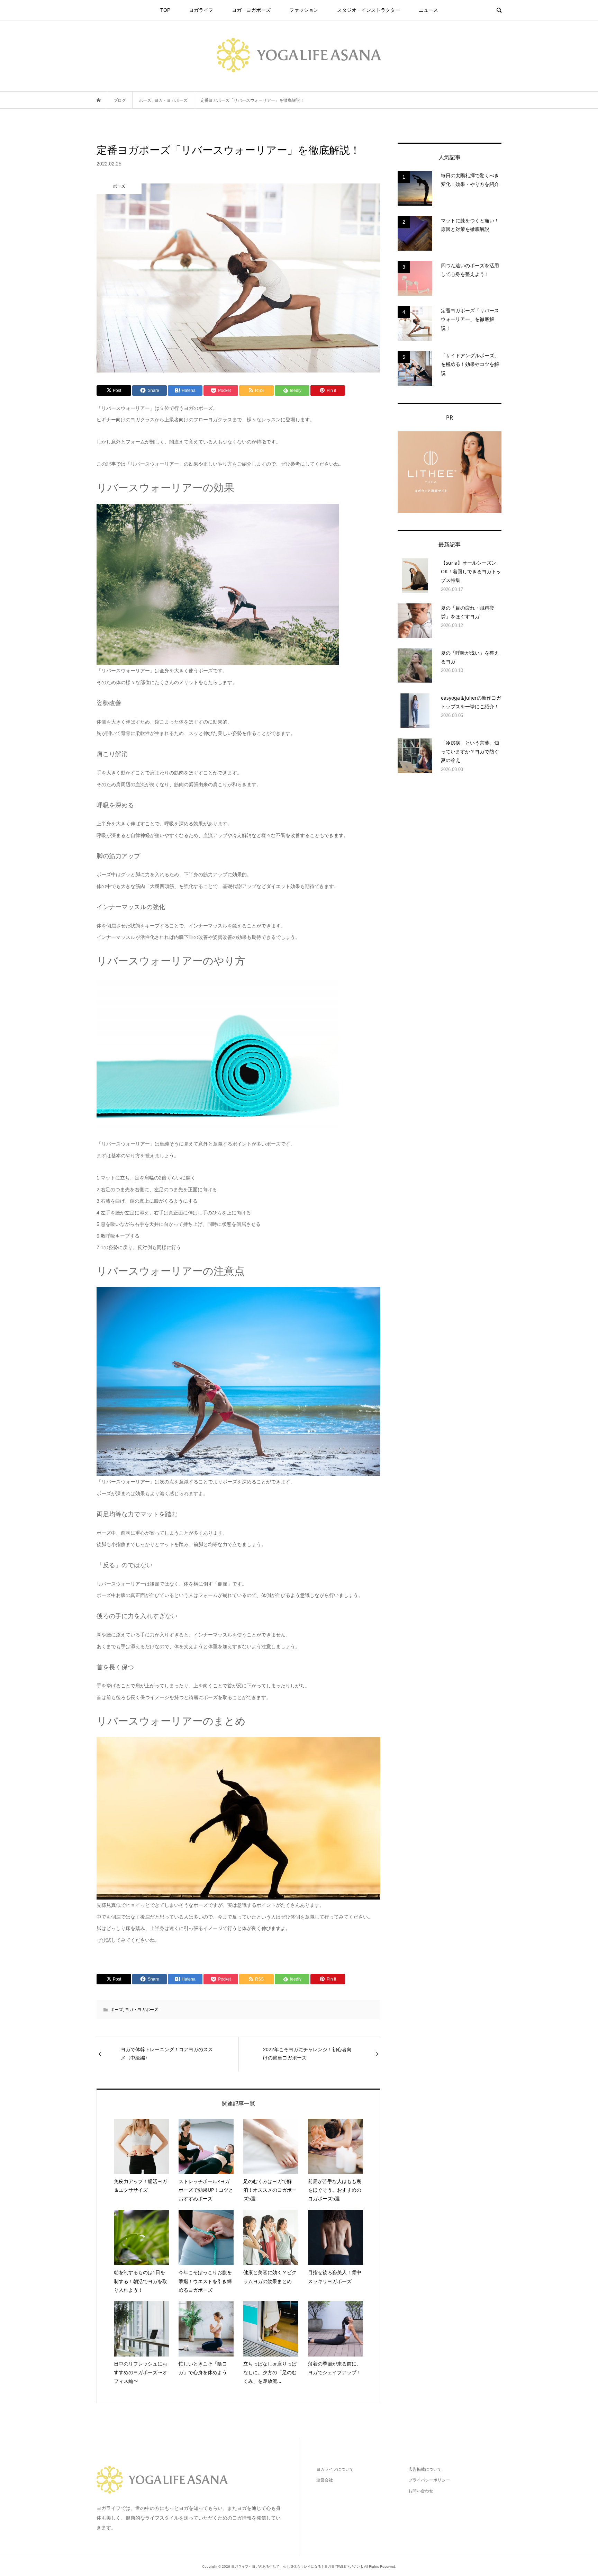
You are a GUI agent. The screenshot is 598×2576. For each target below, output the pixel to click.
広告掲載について (425, 2469)
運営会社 (325, 2480)
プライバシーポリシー (429, 2480)
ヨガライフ (201, 10)
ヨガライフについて (335, 2469)
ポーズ (117, 2010)
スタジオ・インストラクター (369, 10)
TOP (165, 10)
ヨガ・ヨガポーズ (251, 10)
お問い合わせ (421, 2491)
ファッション (304, 10)
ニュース (428, 10)
